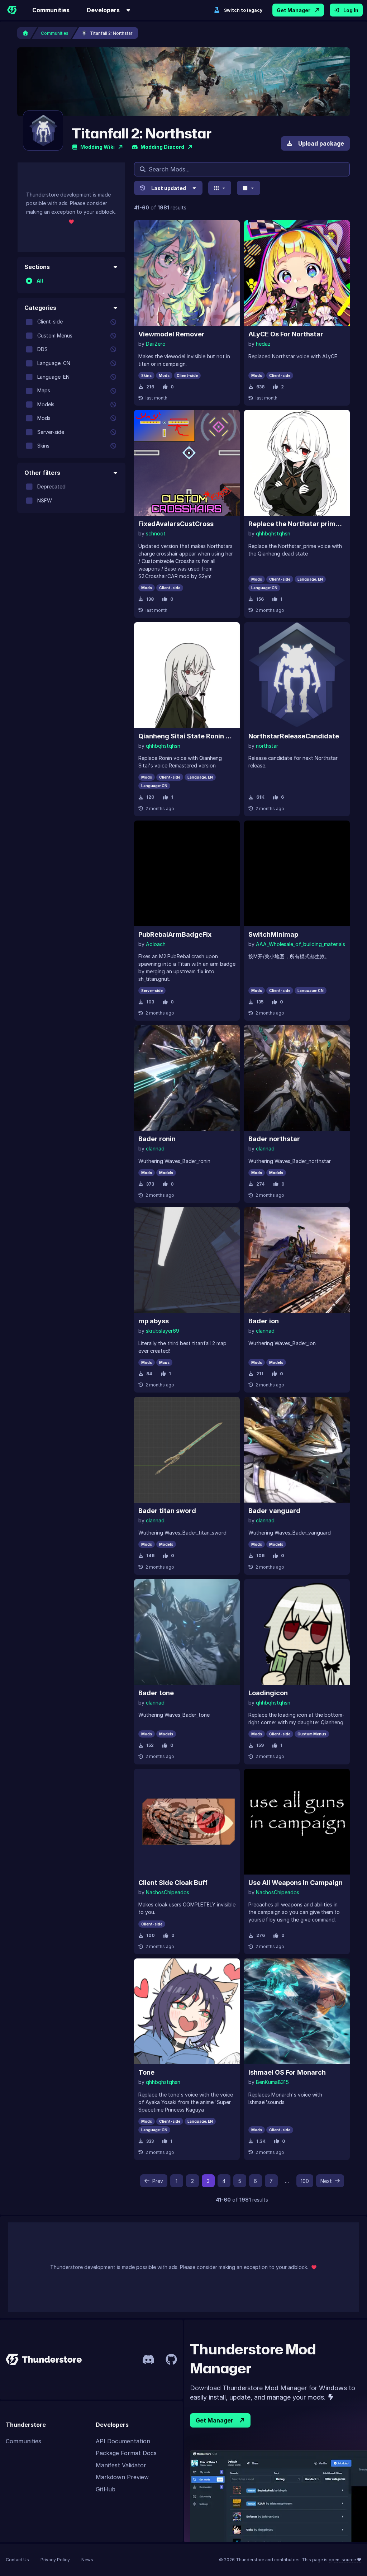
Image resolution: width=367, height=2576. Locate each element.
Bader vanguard (274, 1511)
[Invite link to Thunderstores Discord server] (148, 2359)
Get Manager (294, 10)
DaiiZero (156, 344)
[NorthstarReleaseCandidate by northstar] (297, 675)
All (40, 281)
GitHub (106, 2489)
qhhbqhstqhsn (273, 533)
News (87, 2560)
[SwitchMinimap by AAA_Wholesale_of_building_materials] (297, 873)
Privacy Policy (55, 2560)
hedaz (263, 344)
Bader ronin (157, 1139)
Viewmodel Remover (171, 334)
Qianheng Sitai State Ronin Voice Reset (187, 736)
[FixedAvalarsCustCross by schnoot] (187, 463)
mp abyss (154, 1321)
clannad (155, 1148)
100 (305, 2181)
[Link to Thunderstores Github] (171, 2359)
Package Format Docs (126, 2453)
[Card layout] (220, 188)
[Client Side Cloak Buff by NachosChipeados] (187, 1822)
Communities (51, 10)
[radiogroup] (71, 281)
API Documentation (123, 2441)
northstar (267, 746)
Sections (37, 267)
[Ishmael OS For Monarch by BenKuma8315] (297, 2011)
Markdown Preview (122, 2477)
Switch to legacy (243, 10)
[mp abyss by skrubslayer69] (187, 1260)
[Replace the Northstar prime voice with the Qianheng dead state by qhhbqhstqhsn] (297, 463)
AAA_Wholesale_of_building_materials (301, 944)
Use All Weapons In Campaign (295, 1883)
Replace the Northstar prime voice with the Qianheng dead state (297, 524)
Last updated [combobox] (169, 188)
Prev (158, 2181)
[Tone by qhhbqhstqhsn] (187, 2011)
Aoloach (156, 944)
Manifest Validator (121, 2465)
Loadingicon (268, 1693)
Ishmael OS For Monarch (287, 2072)
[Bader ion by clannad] (297, 1260)
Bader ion (264, 1321)
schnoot (156, 533)
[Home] (12, 10)
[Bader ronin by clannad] (187, 1078)
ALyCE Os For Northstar (286, 334)
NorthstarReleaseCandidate (294, 736)
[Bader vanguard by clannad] (297, 1450)
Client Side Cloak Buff (173, 1883)
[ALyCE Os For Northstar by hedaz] (297, 273)
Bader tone (156, 1693)
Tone (146, 2072)
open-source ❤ (345, 2560)
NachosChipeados (168, 1892)
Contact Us (17, 2560)
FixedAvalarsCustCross (176, 524)
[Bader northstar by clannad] (297, 1078)
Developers (103, 10)
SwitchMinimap (273, 934)
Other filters (42, 473)
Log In (351, 10)
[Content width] (249, 188)
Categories (40, 308)
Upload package (321, 143)
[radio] (29, 281)
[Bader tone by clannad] (187, 1632)
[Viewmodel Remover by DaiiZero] (187, 273)
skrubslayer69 (163, 1331)
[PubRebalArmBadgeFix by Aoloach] (187, 873)
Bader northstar (274, 1139)
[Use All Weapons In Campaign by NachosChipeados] (297, 1822)
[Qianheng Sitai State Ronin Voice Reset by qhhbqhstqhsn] (187, 675)
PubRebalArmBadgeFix (175, 934)
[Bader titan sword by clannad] (187, 1450)
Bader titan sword (167, 1511)
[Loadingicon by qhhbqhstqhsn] (297, 1632)
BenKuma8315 (272, 2082)
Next (326, 2181)
